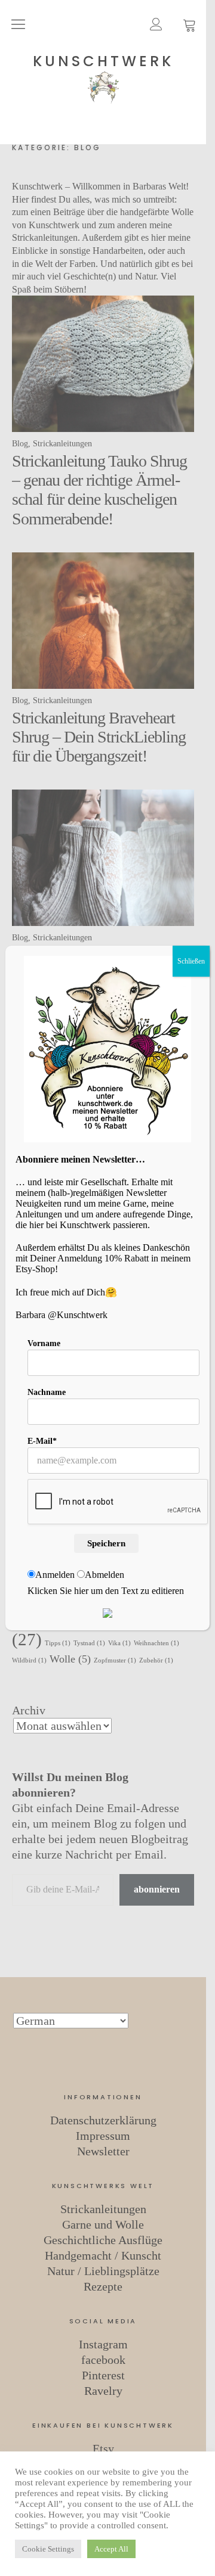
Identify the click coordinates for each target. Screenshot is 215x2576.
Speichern (106, 1543)
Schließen (191, 961)
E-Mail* (42, 1441)
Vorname (44, 1343)
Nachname (47, 1392)
